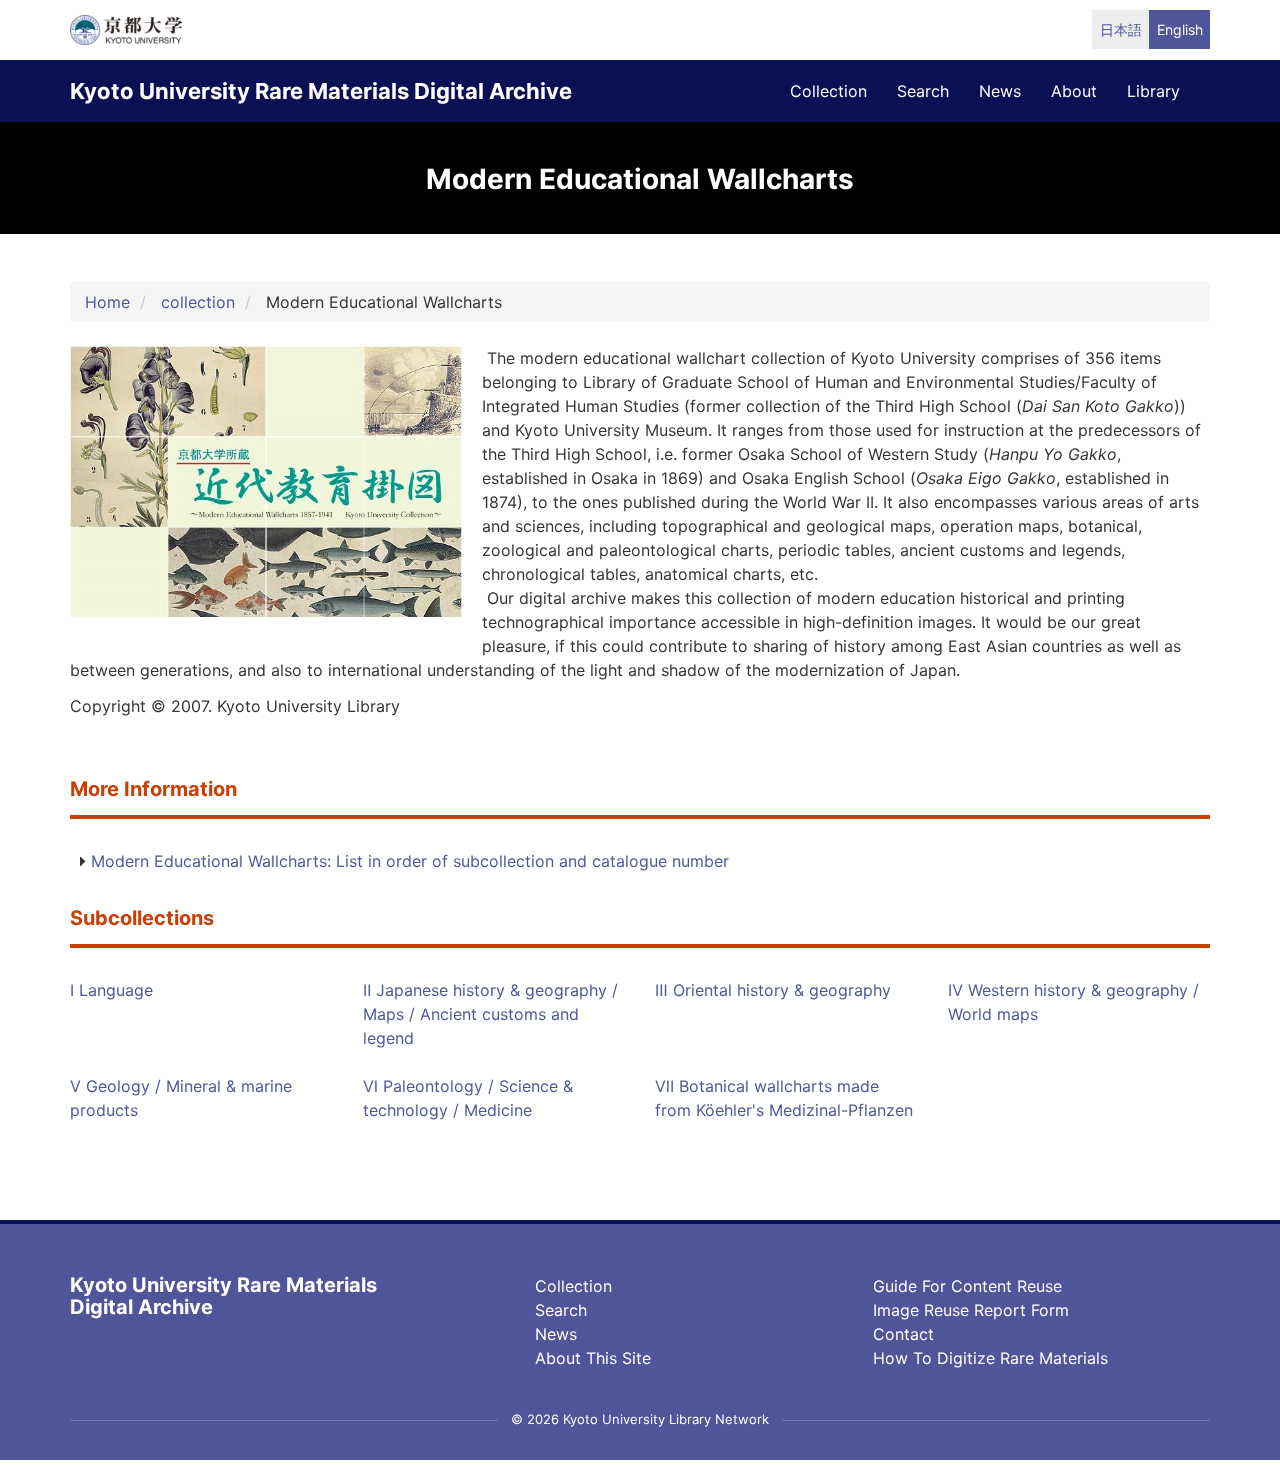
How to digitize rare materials (990, 1358)
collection (828, 91)
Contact (903, 1334)
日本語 (1121, 29)
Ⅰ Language (111, 990)
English (1180, 29)
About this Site (593, 1358)
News (556, 1334)
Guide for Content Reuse (967, 1286)
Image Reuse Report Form (971, 1310)
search (923, 91)
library (1153, 91)
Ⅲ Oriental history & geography (773, 990)
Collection (573, 1286)
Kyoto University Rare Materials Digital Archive (321, 91)
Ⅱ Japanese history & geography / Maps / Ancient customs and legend (490, 1014)
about (1074, 91)
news (1000, 91)
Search (561, 1310)
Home (107, 302)
